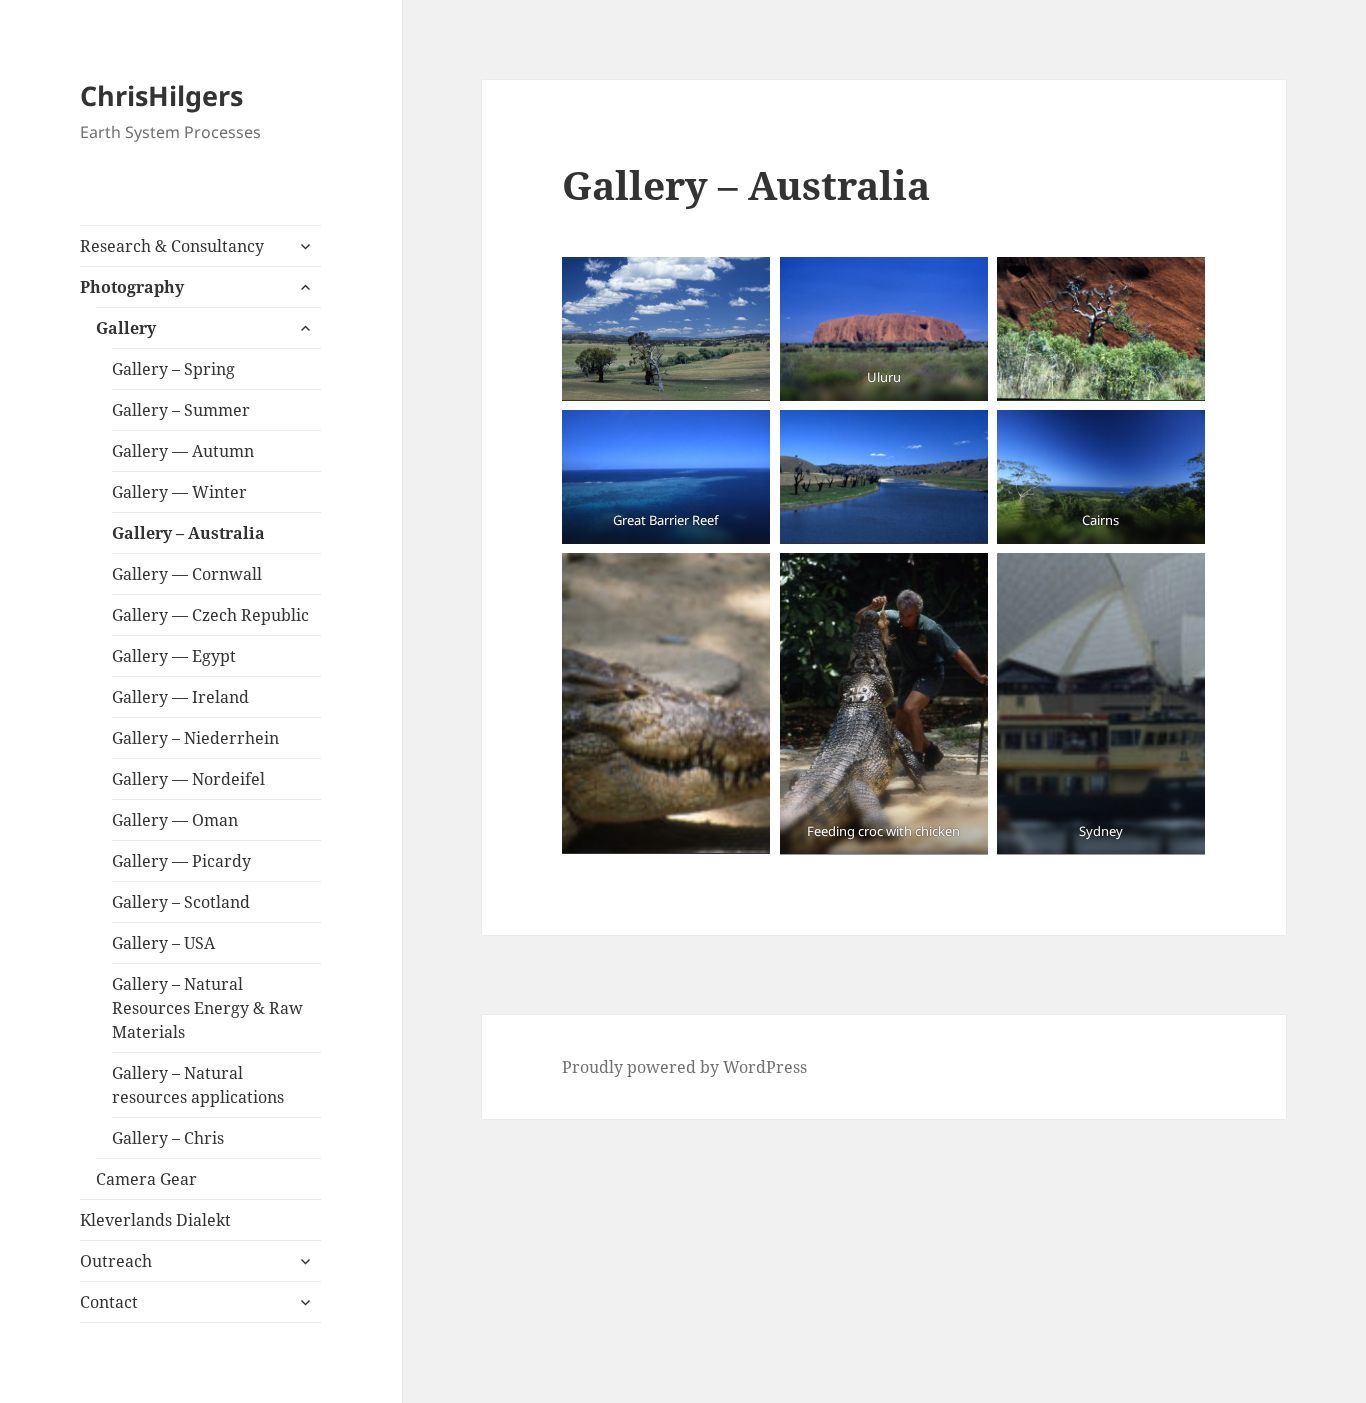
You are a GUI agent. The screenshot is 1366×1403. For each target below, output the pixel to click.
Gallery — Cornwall (187, 574)
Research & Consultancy (172, 246)
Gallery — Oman (175, 820)
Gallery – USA (163, 943)
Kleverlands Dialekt (155, 1220)
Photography (132, 287)
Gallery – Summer (181, 410)
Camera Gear (146, 1179)
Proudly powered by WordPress (684, 1067)
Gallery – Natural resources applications (198, 1085)
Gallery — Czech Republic (210, 615)
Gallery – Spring (173, 369)
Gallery (126, 328)
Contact (109, 1302)
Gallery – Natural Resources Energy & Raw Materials (207, 1008)
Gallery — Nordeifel (188, 779)
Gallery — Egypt (174, 656)
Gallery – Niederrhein (195, 738)
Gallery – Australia (188, 533)
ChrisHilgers (161, 95)
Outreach (116, 1261)
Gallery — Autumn (183, 451)
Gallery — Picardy (181, 861)
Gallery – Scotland (181, 902)
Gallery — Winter (179, 492)
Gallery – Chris (168, 1138)
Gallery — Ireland (180, 697)
